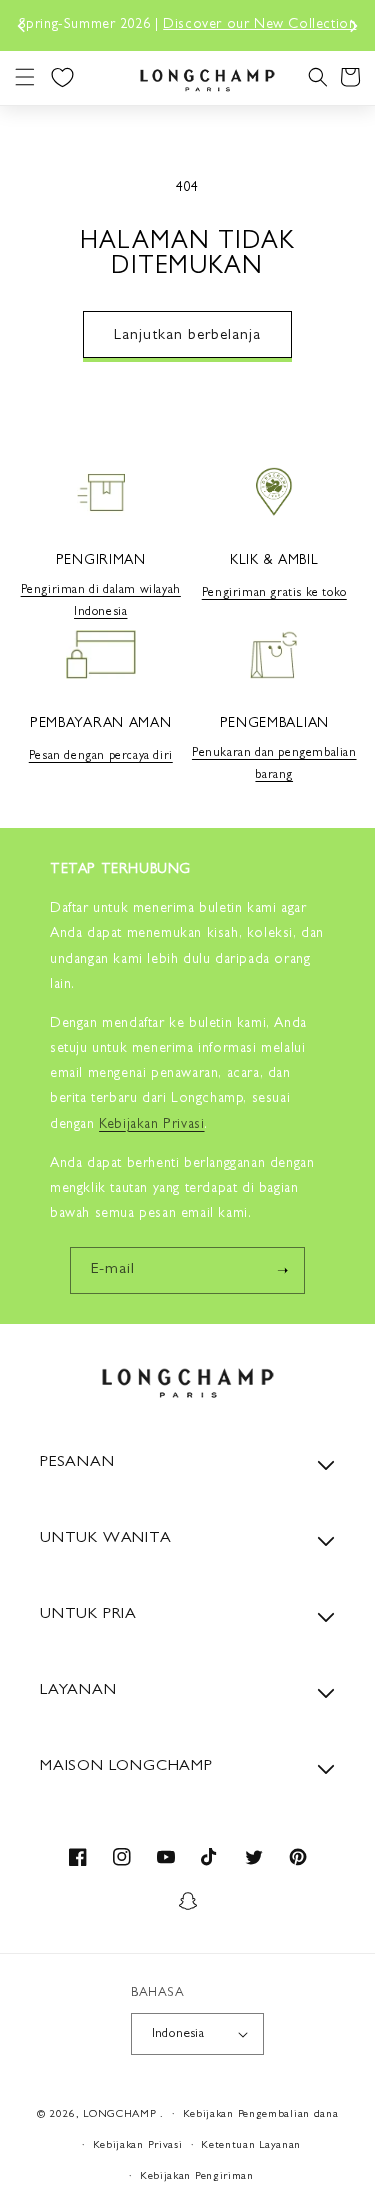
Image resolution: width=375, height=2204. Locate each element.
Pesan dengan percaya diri (101, 757)
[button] (25, 77)
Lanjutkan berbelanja (187, 336)
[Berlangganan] (282, 1270)
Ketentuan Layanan (251, 2145)
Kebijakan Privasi (138, 2145)
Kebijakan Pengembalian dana (261, 2114)
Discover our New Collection (259, 25)
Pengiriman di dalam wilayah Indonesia (101, 602)
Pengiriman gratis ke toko (274, 594)
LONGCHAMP (119, 2114)
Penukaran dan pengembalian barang (274, 765)
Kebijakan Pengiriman (197, 2176)
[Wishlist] (62, 77)
